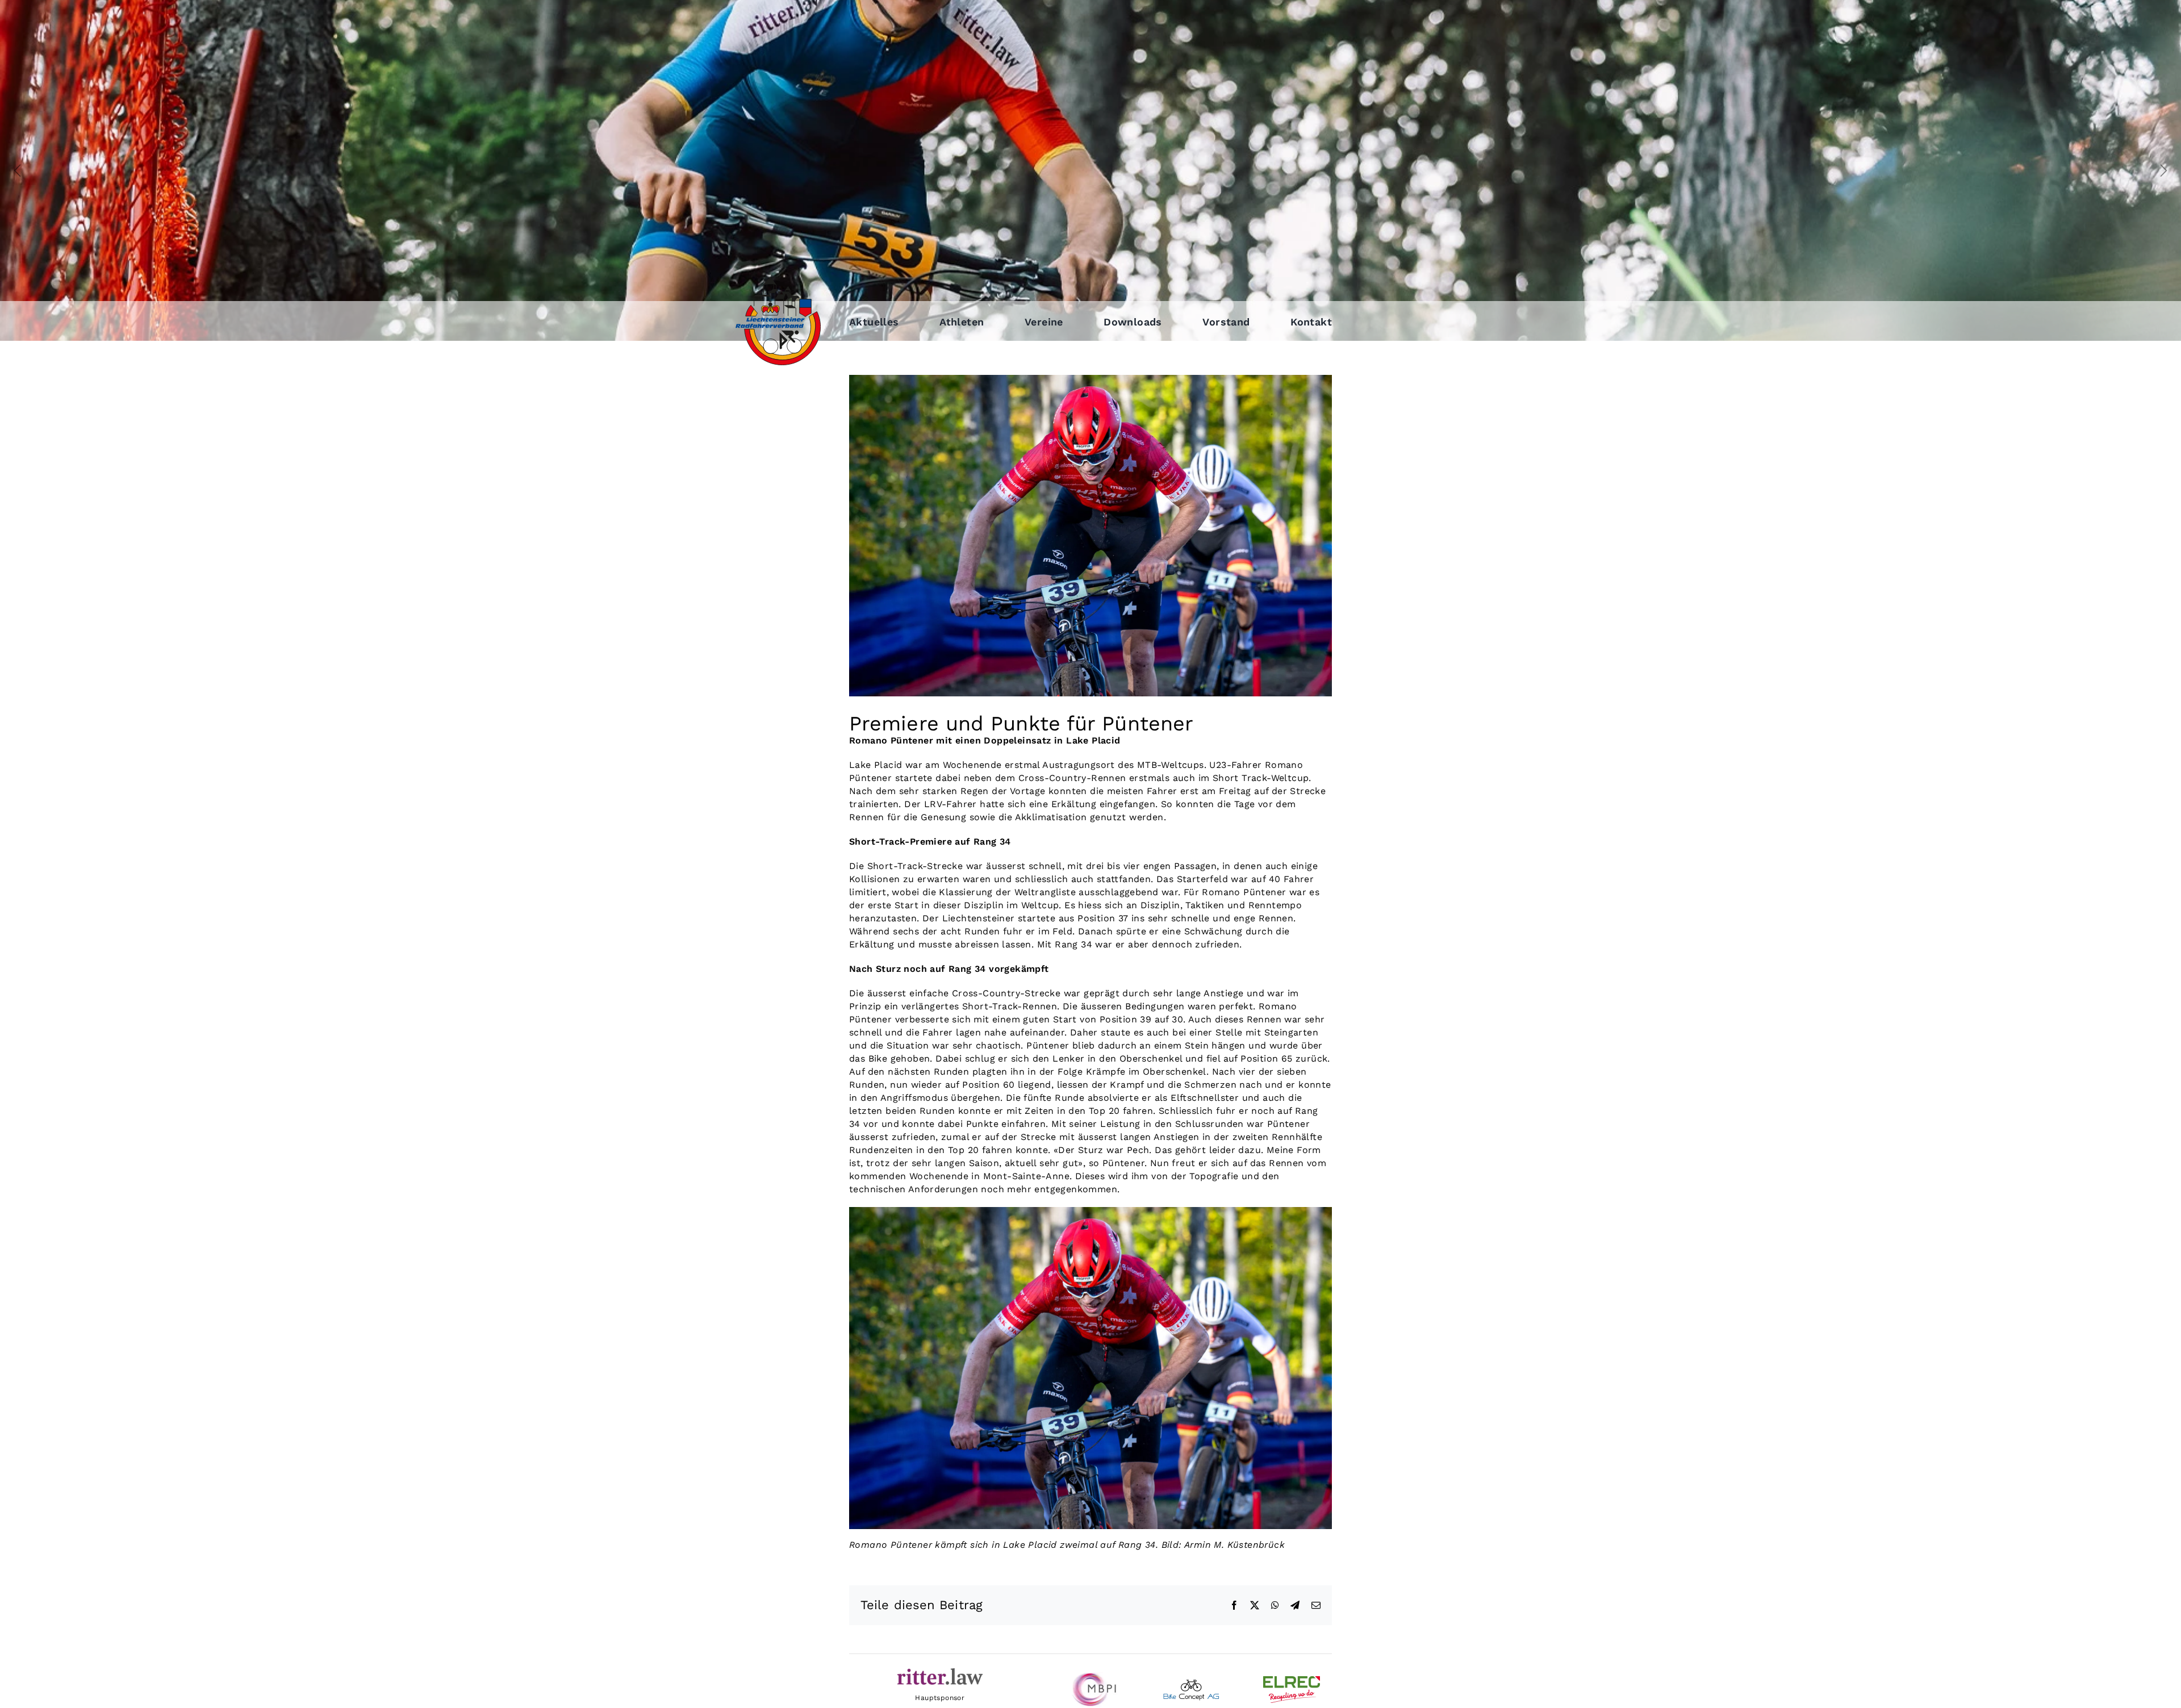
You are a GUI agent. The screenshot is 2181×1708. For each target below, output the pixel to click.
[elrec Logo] (1292, 1680)
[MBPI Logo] (1090, 1676)
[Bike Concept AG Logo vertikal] (1191, 1683)
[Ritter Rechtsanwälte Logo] (940, 1672)
